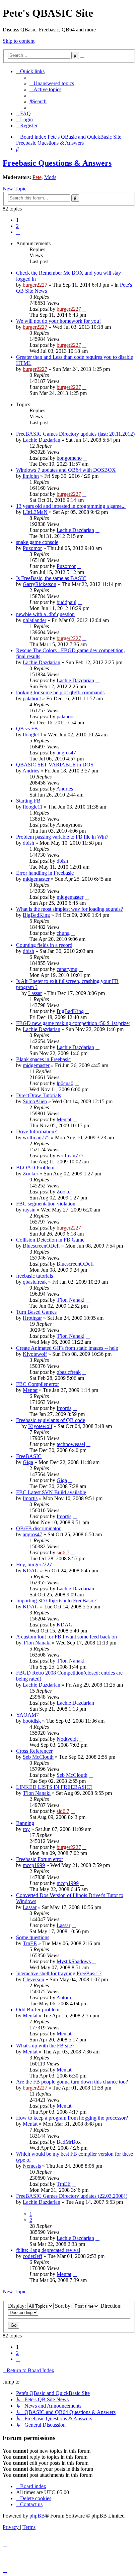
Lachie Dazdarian (42, 440)
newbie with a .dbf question (45, 614)
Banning (25, 1823)
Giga (28, 1462)
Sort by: (64, 2306)
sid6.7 (63, 1552)
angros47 (66, 753)
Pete (37, 177)
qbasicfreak (35, 1282)
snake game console (37, 542)
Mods (50, 177)
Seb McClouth (38, 1757)
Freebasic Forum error (40, 1859)
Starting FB (28, 801)
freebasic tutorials (34, 1276)
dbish (28, 843)
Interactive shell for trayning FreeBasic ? (59, 1973)
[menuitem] (52, 83)
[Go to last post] (84, 309)
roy (26, 1829)
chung (63, 933)
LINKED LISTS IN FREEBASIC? (54, 1787)
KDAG (31, 1570)
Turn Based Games (36, 1312)
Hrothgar (32, 1318)
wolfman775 (36, 1137)
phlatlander (34, 620)
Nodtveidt (67, 1739)
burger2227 (35, 285)
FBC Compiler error (38, 1384)
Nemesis (32, 2166)
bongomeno (69, 458)
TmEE (30, 1943)
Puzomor (32, 548)
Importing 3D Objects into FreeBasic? (56, 1601)
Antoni (64, 1997)
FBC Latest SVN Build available (51, 1492)
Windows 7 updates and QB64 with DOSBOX (66, 470)
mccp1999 (34, 1865)
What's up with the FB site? (45, 2046)
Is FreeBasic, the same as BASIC (51, 578)
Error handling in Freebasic (45, 873)
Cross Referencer (34, 1751)
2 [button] (17, 226)
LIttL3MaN (35, 512)
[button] (18, 232)
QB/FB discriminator (38, 1528)
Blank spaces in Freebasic (43, 1059)
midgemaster (36, 879)
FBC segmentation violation (46, 1204)
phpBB (37, 2516)
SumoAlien (35, 1101)
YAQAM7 (27, 1715)
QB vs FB (27, 729)
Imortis (64, 1408)
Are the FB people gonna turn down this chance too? (72, 2082)
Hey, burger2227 (34, 1564)
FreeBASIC (29, 1456)
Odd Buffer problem (38, 2010)
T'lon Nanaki (71, 1300)
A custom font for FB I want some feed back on (66, 1637)
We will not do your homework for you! (58, 321)
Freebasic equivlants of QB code (51, 1420)
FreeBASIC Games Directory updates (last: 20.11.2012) (75, 434)
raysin (29, 1210)
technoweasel (71, 1444)
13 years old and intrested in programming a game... (71, 506)
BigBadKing (36, 915)
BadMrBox (69, 2142)
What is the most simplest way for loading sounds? (70, 909)
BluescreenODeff (41, 1246)
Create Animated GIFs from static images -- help (67, 1348)
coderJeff (32, 2256)
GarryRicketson (40, 584)
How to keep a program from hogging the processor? (72, 2118)
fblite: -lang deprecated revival (48, 2250)
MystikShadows (74, 1961)
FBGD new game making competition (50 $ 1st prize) (73, 1023)
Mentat (64, 1119)
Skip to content (19, 41)
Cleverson (33, 1979)
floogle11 (33, 735)
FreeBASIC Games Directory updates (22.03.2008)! (72, 2196)
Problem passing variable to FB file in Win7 (62, 837)
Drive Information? (36, 1131)
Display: (18, 2306)
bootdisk (32, 1721)
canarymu (67, 969)
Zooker (30, 1174)
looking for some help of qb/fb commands (60, 692)
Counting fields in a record (44, 945)
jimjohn (31, 476)
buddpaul (66, 602)
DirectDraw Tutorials (39, 1095)
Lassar (35, 993)
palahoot (32, 698)
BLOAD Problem (35, 1168)
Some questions (33, 1937)
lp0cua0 (65, 1083)
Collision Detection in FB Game (50, 1240)
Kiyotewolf (35, 1354)
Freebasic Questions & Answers (57, 163)
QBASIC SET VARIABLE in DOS (55, 765)
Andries (31, 771)
